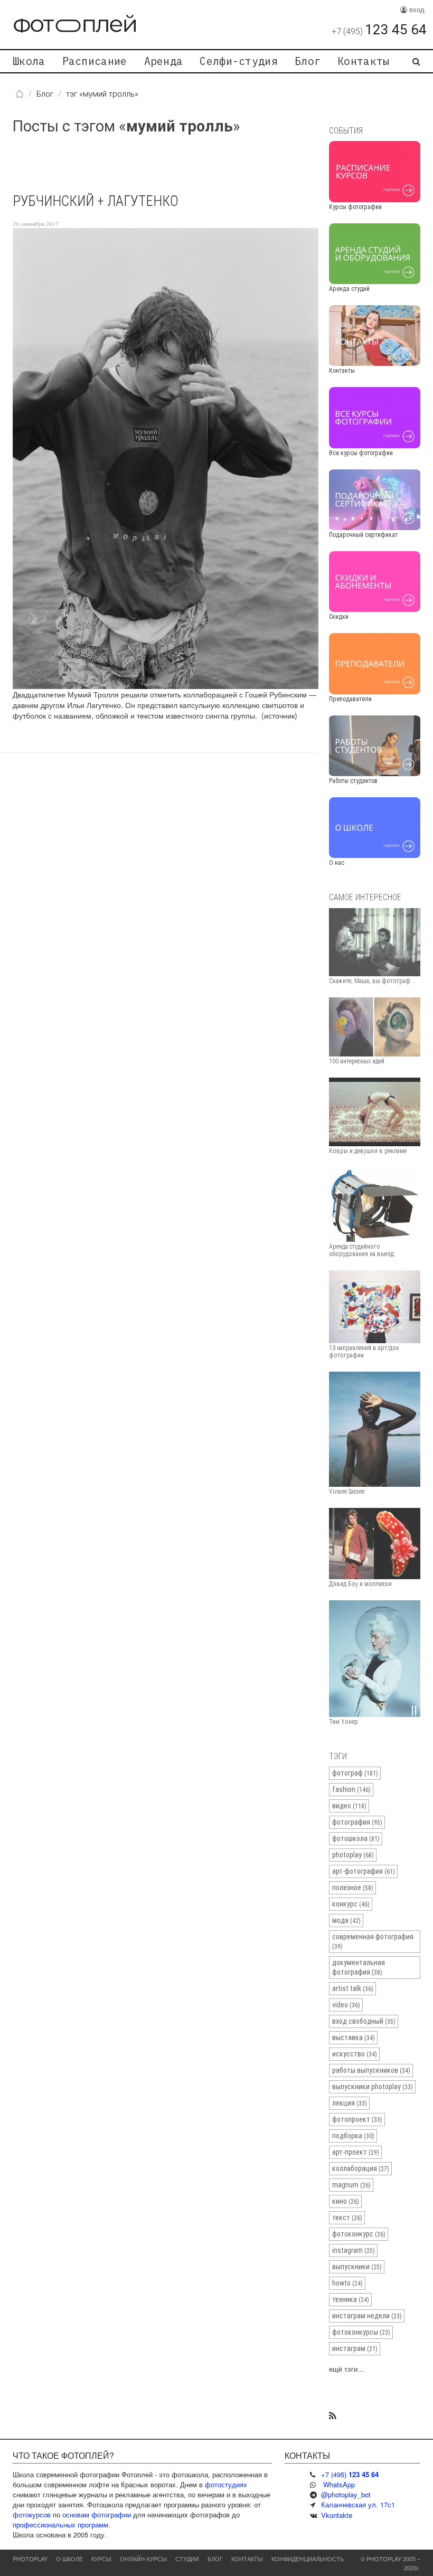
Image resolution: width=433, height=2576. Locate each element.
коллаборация (361, 2168)
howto (347, 2283)
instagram (354, 2250)
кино (346, 2201)
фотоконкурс (359, 2234)
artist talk (353, 1988)
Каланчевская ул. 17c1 (358, 2504)
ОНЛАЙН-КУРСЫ (143, 2559)
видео (349, 1806)
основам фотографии (97, 2514)
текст (347, 2218)
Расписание (95, 61)
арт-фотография (364, 1871)
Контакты (363, 61)
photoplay (353, 1855)
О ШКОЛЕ (69, 2559)
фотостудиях (226, 2484)
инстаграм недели (367, 2316)
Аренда (164, 61)
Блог (308, 61)
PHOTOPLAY (30, 2559)
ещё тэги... (346, 2369)
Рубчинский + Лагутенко (96, 201)
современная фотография (373, 1941)
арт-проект (356, 2152)
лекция (350, 2103)
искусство (355, 2054)
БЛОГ (215, 2559)
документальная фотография (359, 1967)
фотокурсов (32, 2514)
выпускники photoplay (373, 2087)
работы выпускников (371, 2070)
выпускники (357, 2267)
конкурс (351, 1904)
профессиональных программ (60, 2525)
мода (346, 1920)
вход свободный (364, 2021)
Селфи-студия (239, 61)
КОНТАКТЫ (247, 2559)
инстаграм (355, 2348)
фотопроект (357, 2119)
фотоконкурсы (361, 2332)
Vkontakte (337, 2515)
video (346, 2005)
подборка (353, 2136)
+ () (350, 2474)
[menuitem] (29, 61)
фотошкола (356, 1838)
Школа (29, 61)
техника (351, 2299)
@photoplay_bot (346, 2494)
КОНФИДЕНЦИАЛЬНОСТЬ (308, 2559)
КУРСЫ (101, 2559)
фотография (357, 1822)
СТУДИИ (187, 2559)
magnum (351, 2185)
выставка (354, 2037)
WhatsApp (339, 2484)
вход (416, 9)
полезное (353, 1888)
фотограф (355, 1773)
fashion (351, 1789)
